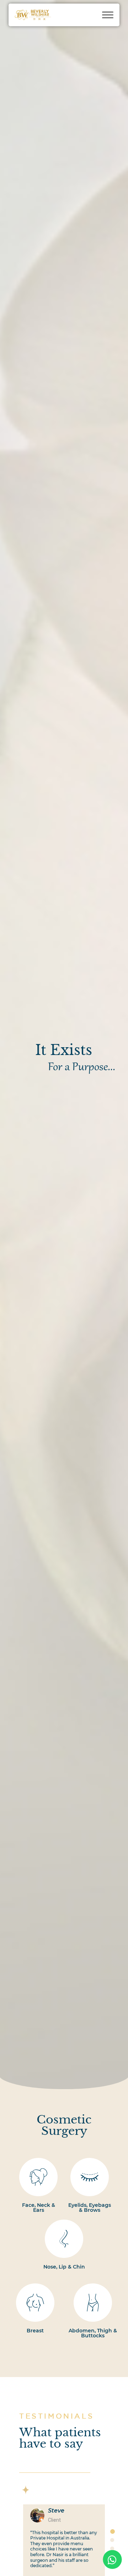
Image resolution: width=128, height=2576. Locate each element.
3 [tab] (112, 2548)
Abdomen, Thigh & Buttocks (93, 2333)
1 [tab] (112, 2531)
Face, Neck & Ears (39, 2208)
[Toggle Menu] (108, 15)
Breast (35, 2331)
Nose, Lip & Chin (64, 2267)
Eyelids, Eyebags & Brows (90, 2208)
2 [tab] (112, 2540)
